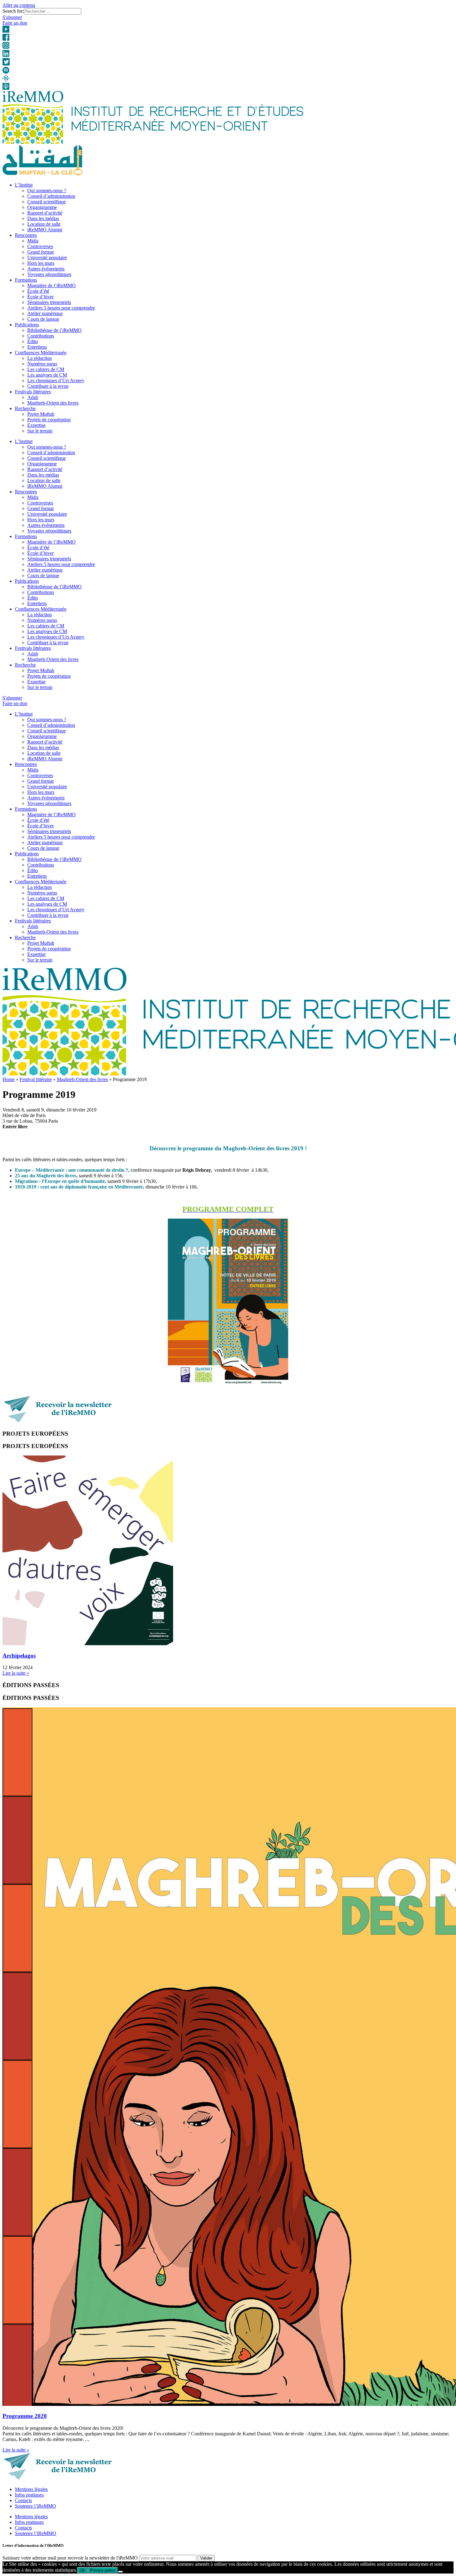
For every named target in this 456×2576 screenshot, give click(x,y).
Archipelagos (19, 1656)
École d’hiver (40, 297)
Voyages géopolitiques (49, 274)
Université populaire (47, 258)
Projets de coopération (49, 420)
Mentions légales (31, 2489)
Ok (82, 2570)
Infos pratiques (29, 2495)
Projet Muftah (41, 414)
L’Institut (24, 185)
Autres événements (46, 269)
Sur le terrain (40, 431)
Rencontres (26, 235)
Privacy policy (103, 2570)
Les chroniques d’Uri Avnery (56, 380)
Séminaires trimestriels (49, 302)
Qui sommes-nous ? (47, 190)
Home (9, 1079)
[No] (120, 2572)
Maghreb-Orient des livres (53, 403)
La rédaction (40, 358)
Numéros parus (42, 364)
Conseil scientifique (47, 202)
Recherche (25, 408)
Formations (26, 280)
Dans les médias (43, 218)
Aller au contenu (19, 5)
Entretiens (37, 347)
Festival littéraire (36, 1079)
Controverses (40, 246)
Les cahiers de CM (46, 369)
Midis (33, 241)
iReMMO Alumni (45, 230)
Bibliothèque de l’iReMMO (54, 330)
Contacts (23, 2500)
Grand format (40, 252)
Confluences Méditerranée (41, 353)
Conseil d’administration (51, 196)
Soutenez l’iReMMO (36, 2506)
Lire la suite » (16, 1673)
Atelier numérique (45, 313)
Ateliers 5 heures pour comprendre (61, 308)
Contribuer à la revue (48, 386)
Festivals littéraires (33, 392)
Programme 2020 (25, 2416)
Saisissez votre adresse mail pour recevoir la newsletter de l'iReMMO (70, 2558)
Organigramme (42, 207)
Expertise (36, 425)
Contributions (41, 336)
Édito (33, 341)
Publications (27, 325)
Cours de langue (43, 319)
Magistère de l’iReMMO (51, 285)
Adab (33, 397)
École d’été (38, 291)
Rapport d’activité (45, 213)
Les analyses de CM (47, 375)
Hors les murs (41, 263)
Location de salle (44, 224)
